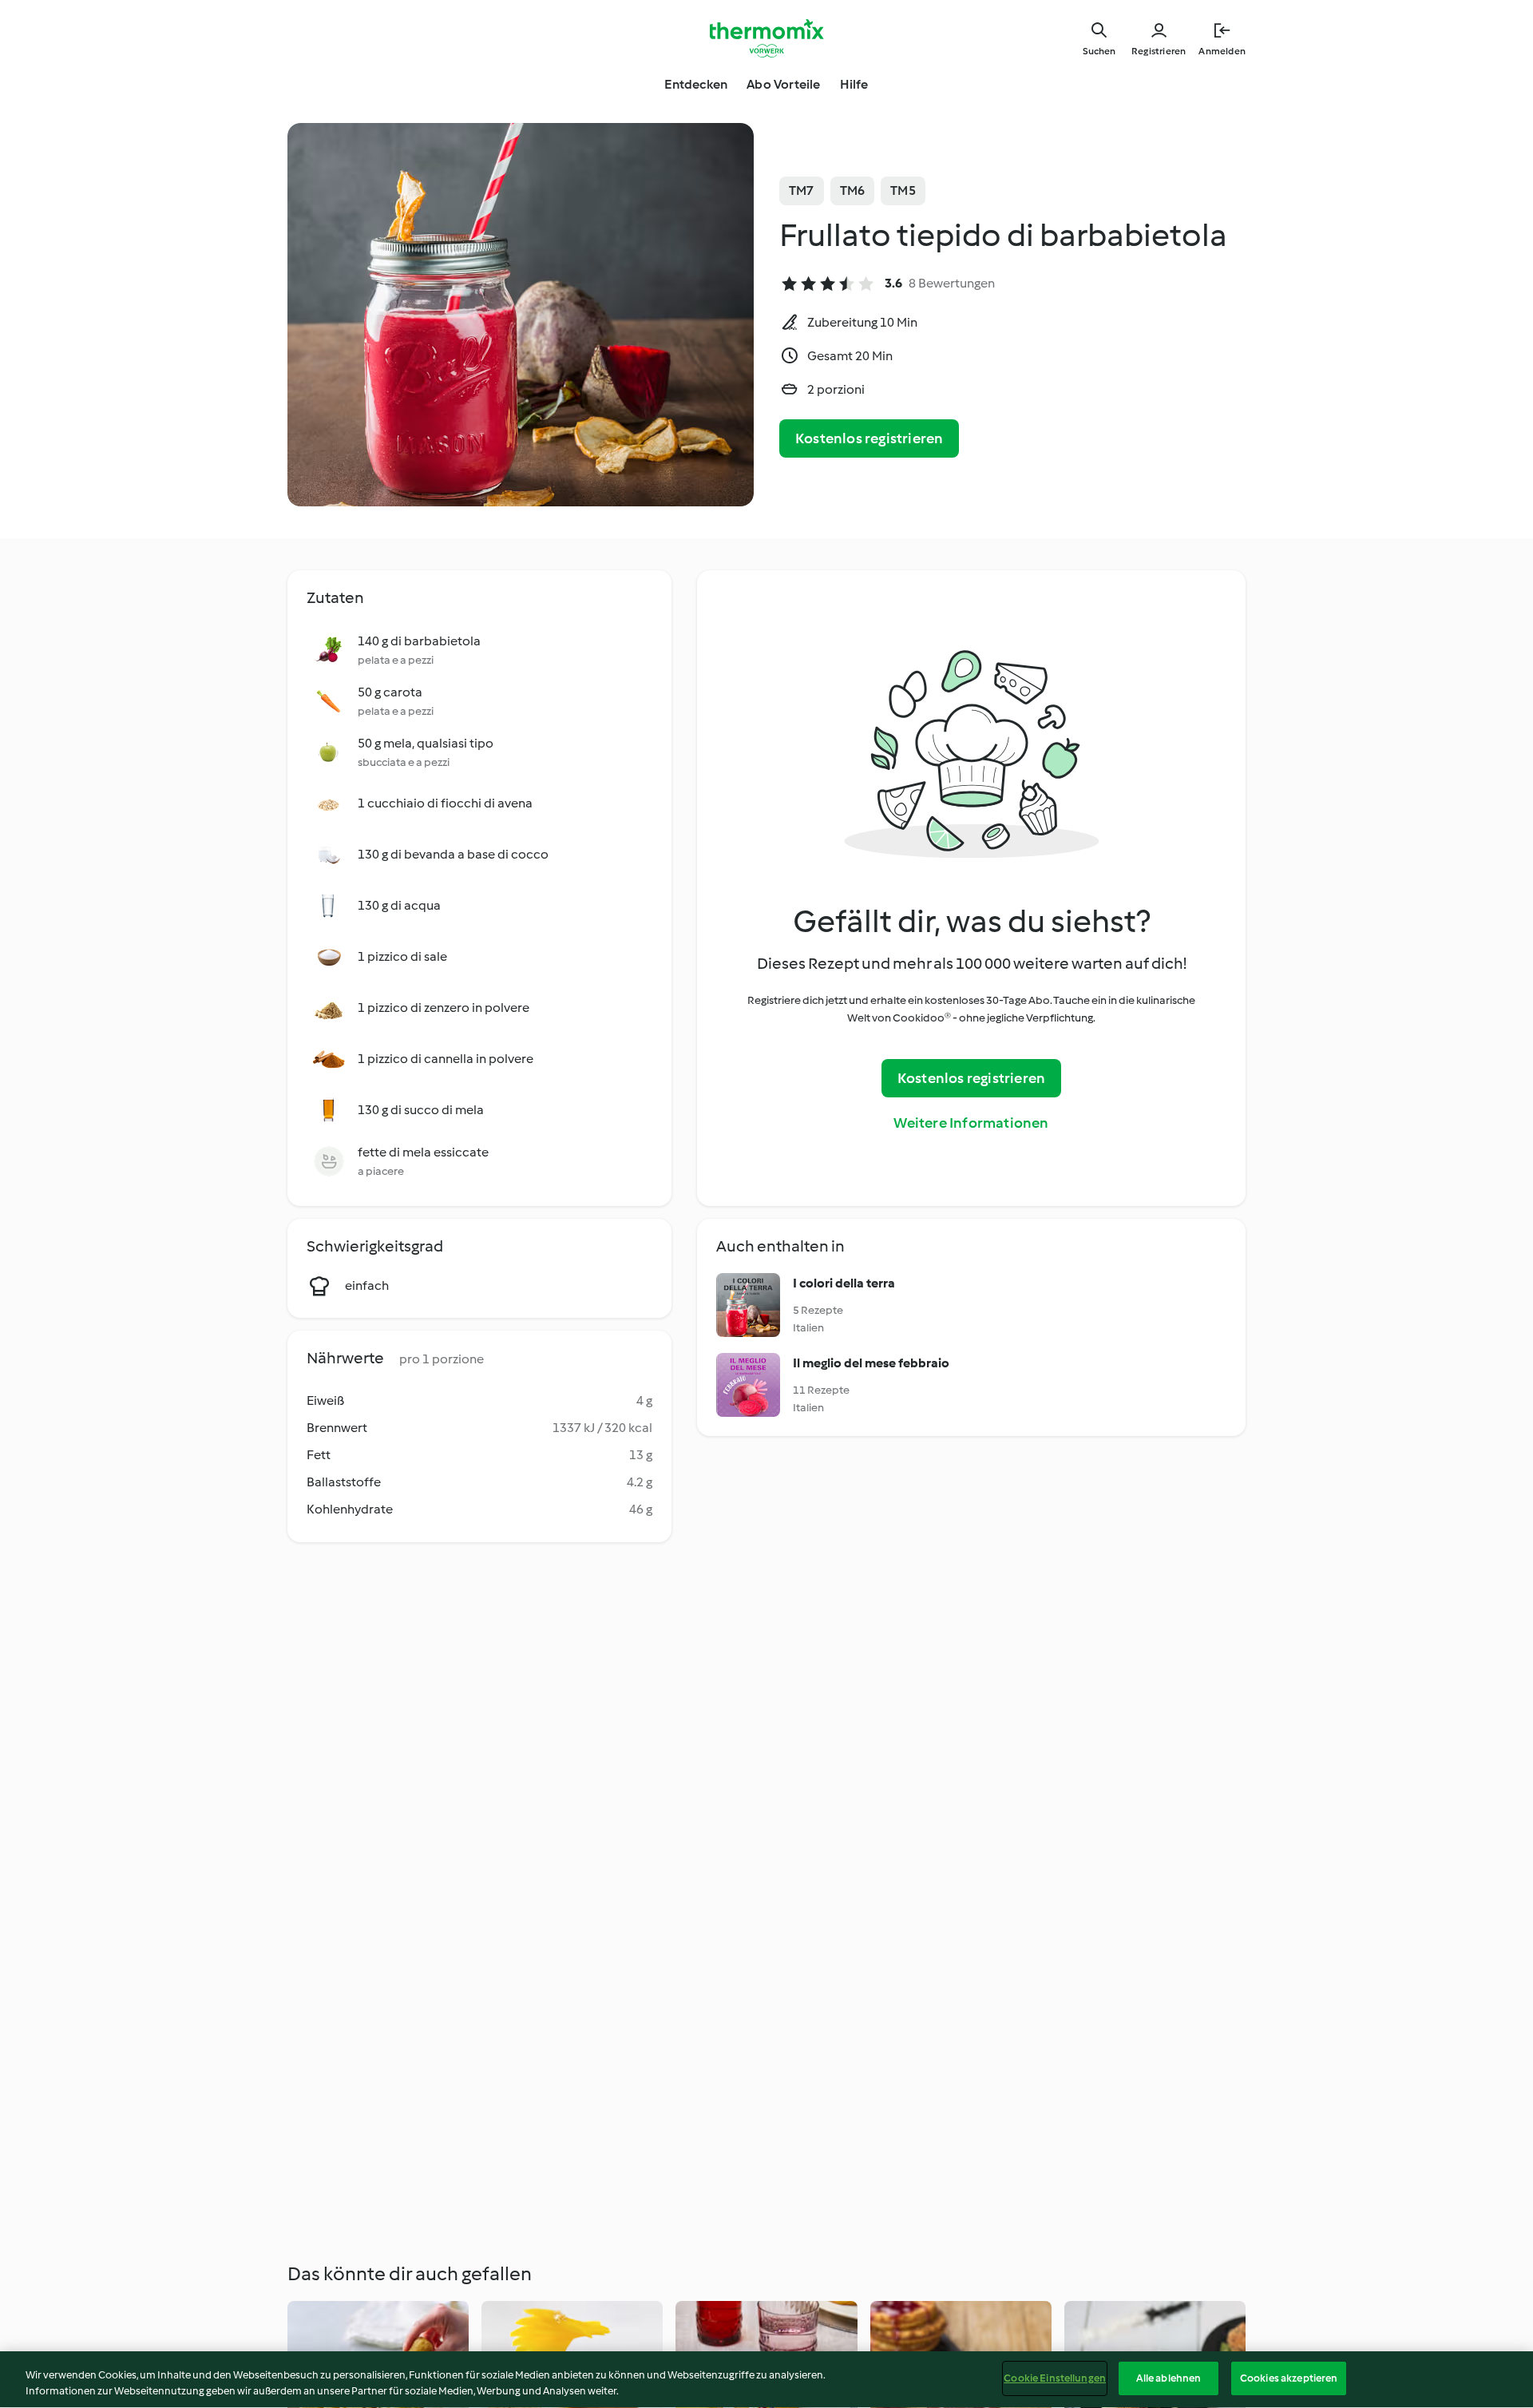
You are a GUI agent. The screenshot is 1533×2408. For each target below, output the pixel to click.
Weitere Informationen (971, 1123)
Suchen (1099, 51)
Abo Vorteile (783, 84)
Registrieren (1159, 51)
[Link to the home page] (766, 38)
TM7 (802, 190)
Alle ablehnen (1169, 2378)
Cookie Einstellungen (1055, 2378)
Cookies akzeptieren (1289, 2378)
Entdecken (696, 84)
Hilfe (854, 84)
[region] (766, 2380)
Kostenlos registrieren (869, 438)
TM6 (853, 190)
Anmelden (1222, 51)
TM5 (903, 190)
